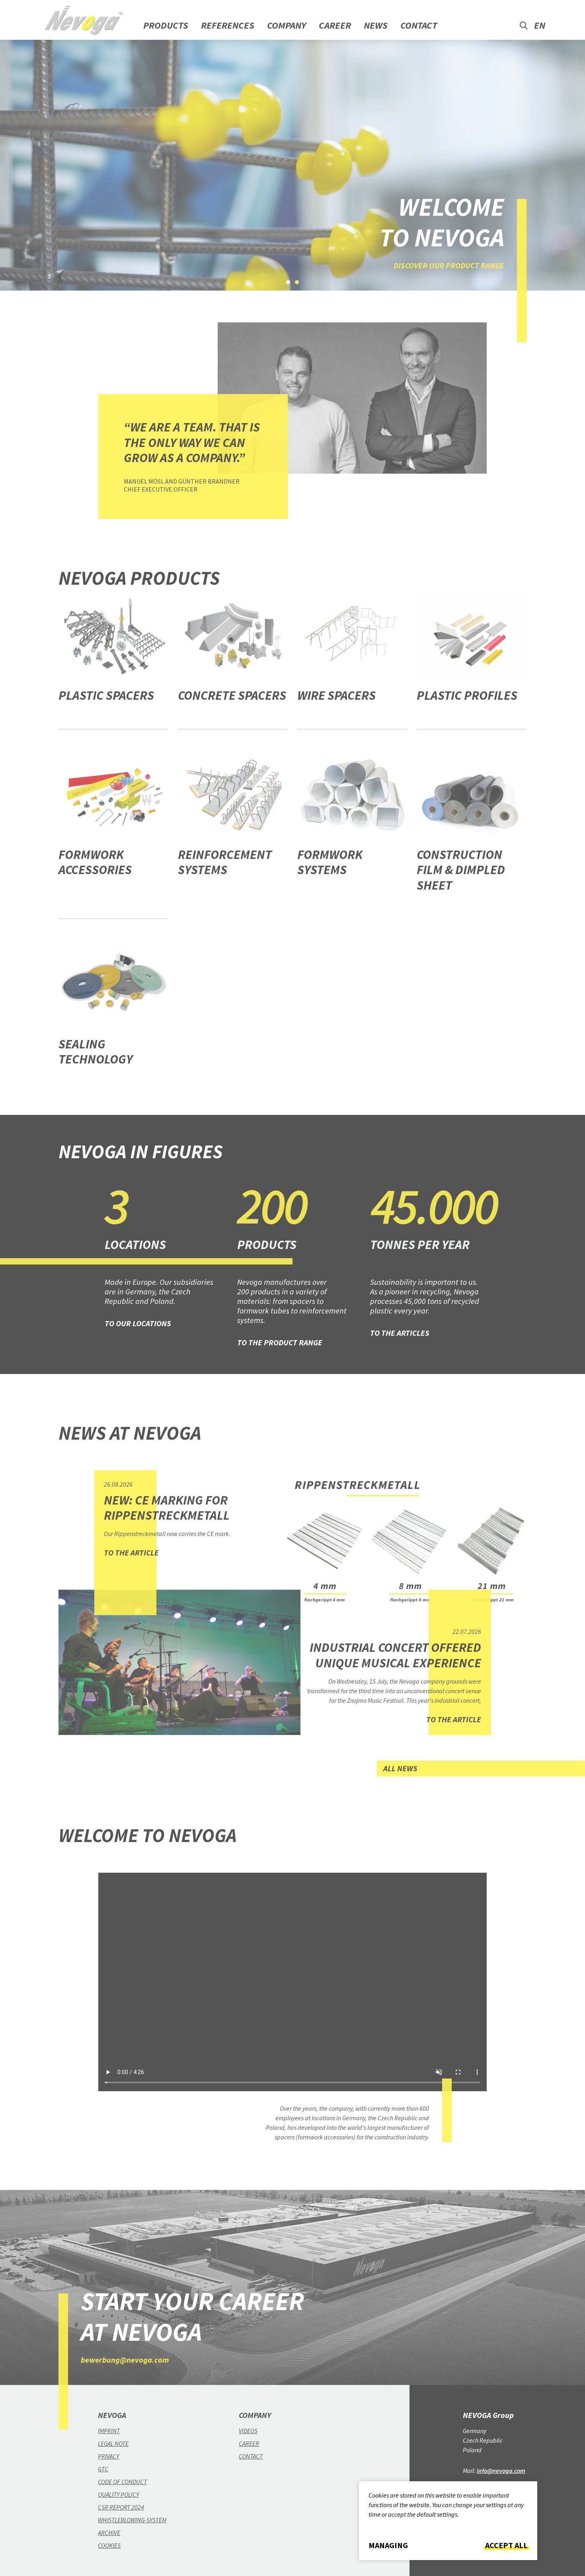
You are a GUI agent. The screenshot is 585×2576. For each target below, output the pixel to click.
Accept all (506, 2545)
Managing (388, 2545)
